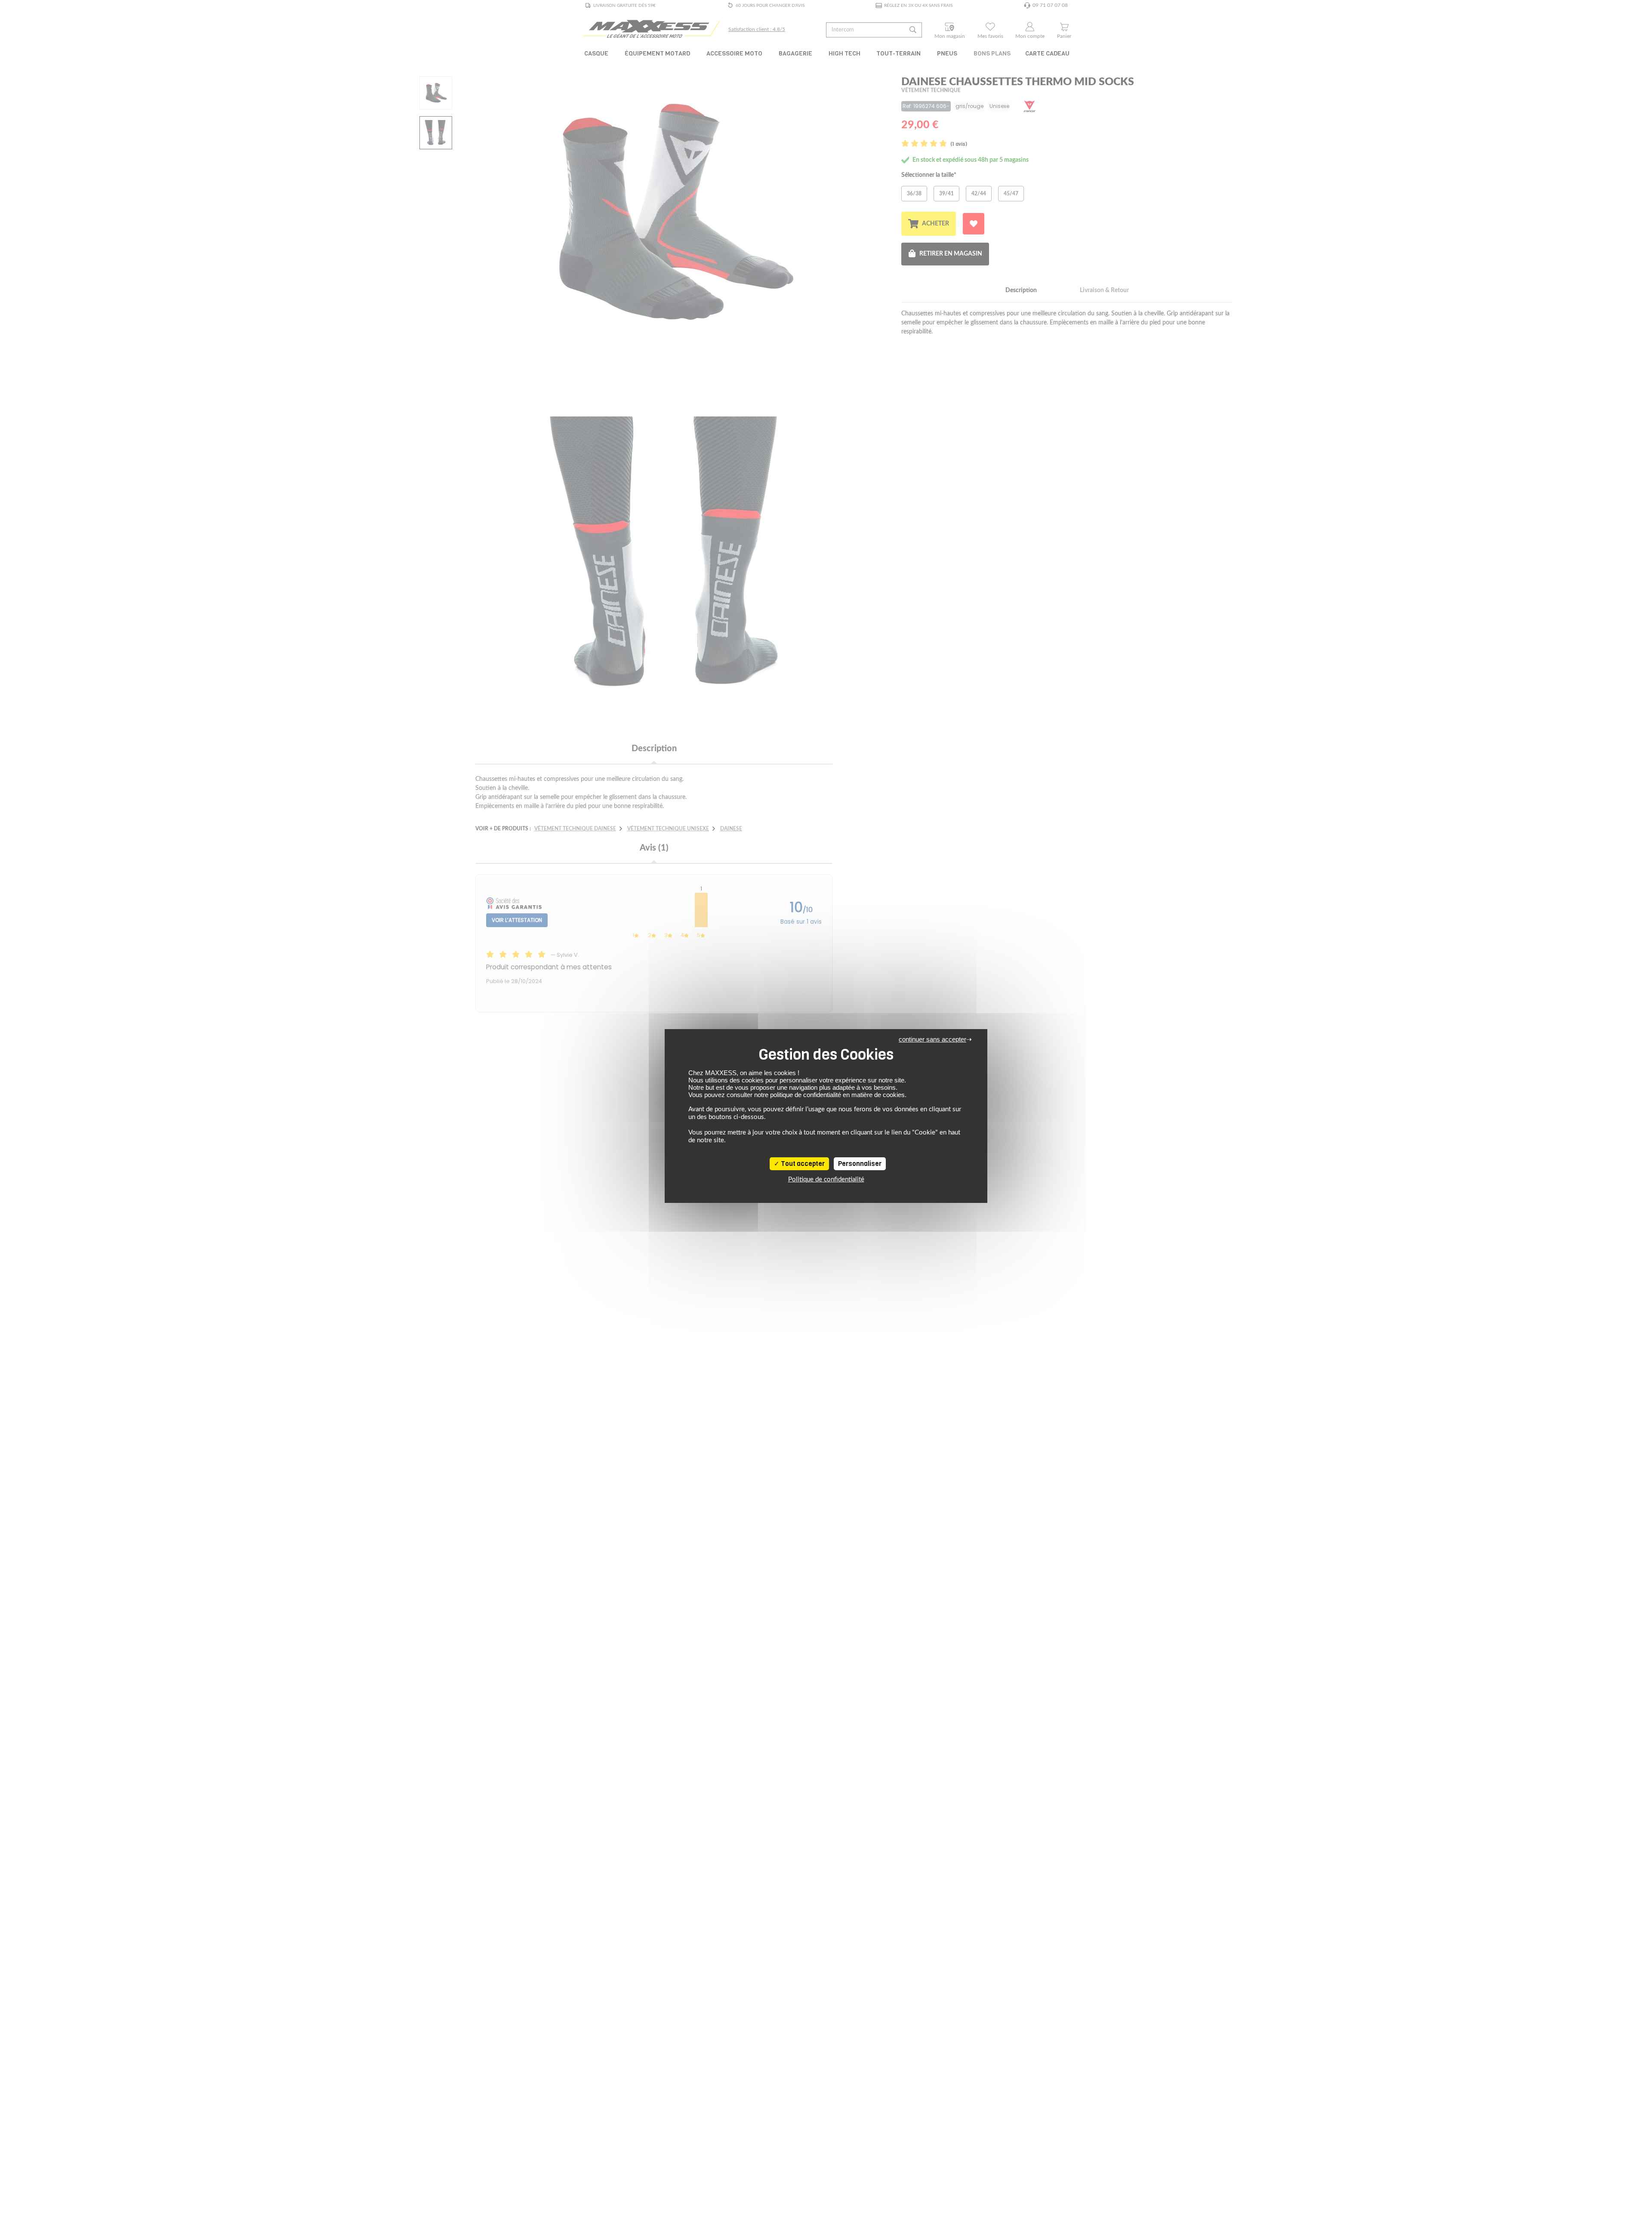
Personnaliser (860, 1164)
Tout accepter (802, 1164)
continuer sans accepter (932, 1039)
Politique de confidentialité (826, 1179)
